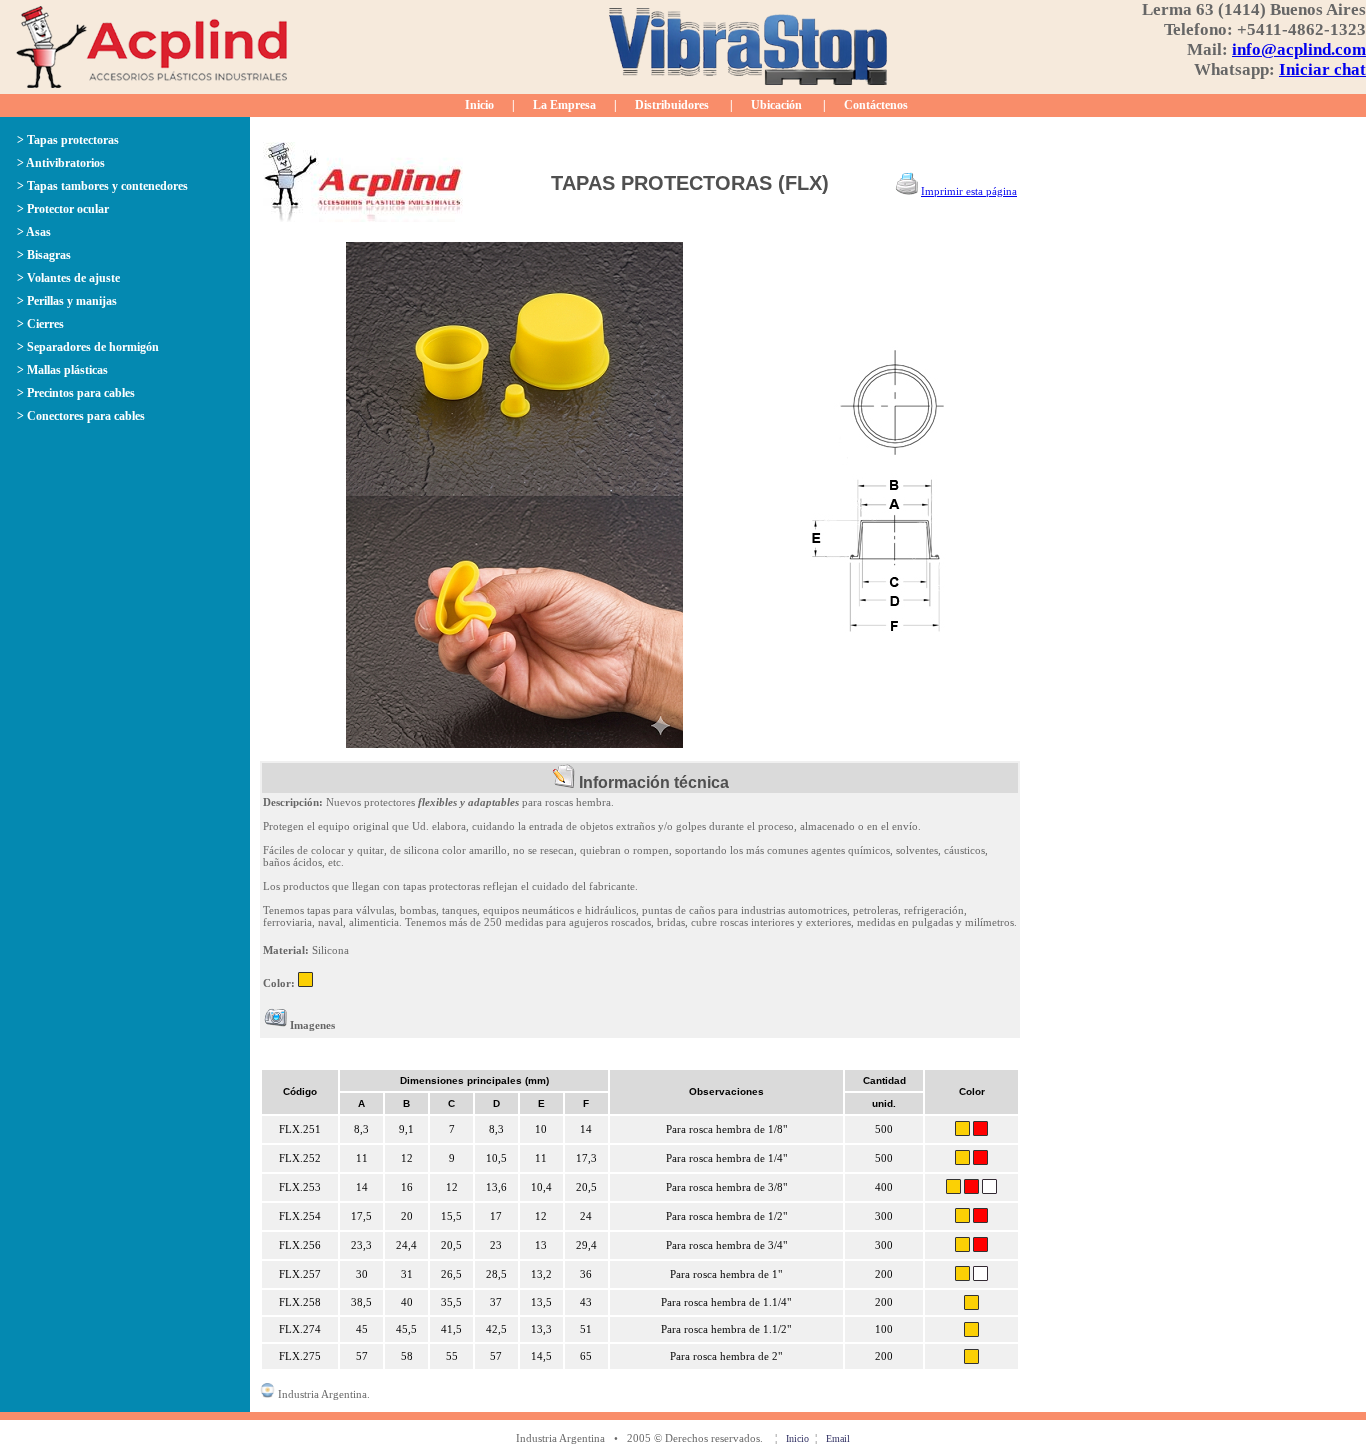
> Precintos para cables (76, 393)
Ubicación (776, 105)
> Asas (34, 232)
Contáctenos (876, 105)
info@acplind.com (1299, 49)
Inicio (479, 105)
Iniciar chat (1322, 69)
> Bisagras (44, 255)
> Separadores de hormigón (88, 347)
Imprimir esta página (969, 191)
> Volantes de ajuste (68, 278)
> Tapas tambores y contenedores (102, 186)
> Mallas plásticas (62, 370)
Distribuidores (672, 105)
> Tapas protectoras (68, 140)
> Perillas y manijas (67, 301)
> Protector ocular (63, 209)
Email (838, 1438)
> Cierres (40, 324)
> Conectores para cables (81, 416)
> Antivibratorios (61, 163)
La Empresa (564, 105)
